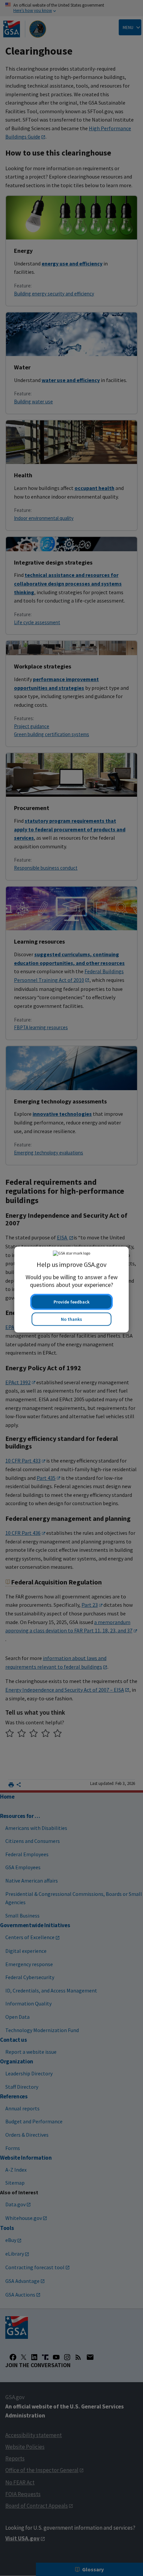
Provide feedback (71, 1300)
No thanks (71, 1318)
